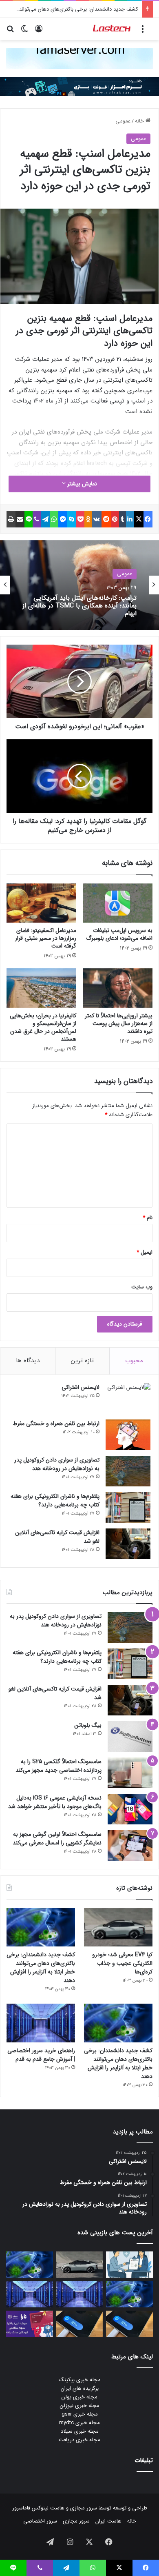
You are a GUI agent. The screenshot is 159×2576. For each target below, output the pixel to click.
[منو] (143, 32)
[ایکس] (139, 519)
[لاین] (29, 519)
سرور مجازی (84, 2508)
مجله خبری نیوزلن (80, 2406)
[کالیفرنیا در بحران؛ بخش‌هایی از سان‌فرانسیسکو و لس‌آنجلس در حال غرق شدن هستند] (41, 988)
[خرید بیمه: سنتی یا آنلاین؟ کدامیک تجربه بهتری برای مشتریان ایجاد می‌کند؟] (129, 2265)
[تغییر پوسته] (24, 32)
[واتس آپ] (54, 519)
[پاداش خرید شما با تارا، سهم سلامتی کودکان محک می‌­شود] (30, 2324)
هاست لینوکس (47, 2508)
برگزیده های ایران (80, 2388)
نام (148, 1218)
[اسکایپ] (71, 519)
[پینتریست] (115, 519)
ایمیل (145, 1252)
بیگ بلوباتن (88, 1725)
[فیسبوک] (148, 519)
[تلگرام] (45, 519)
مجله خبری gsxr (80, 2414)
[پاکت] (80, 519)
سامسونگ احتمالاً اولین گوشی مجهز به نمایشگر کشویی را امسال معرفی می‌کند (57, 1839)
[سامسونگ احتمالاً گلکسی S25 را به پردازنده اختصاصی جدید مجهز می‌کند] (130, 1773)
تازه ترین (82, 1361)
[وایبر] (36, 519)
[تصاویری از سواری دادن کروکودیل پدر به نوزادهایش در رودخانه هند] (128, 1471)
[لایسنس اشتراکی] (128, 1398)
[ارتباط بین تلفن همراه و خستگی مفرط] (128, 1435)
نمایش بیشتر (81, 484)
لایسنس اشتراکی (81, 1387)
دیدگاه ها (28, 1361)
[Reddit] (106, 519)
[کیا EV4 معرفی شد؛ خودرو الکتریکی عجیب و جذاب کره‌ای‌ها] (118, 1927)
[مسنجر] (63, 519)
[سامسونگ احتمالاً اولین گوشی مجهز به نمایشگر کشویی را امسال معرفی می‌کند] (130, 1845)
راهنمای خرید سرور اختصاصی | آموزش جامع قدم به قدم (41, 2055)
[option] (79, 585)
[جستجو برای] (10, 32)
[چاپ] (11, 519)
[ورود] (39, 32)
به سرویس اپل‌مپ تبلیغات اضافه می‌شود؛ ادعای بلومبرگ (119, 934)
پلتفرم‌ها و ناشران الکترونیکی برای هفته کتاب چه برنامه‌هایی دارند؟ (55, 1500)
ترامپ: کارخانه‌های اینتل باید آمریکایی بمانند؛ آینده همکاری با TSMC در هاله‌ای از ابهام (79, 606)
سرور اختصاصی (40, 2521)
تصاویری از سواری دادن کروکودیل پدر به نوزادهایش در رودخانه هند (57, 1464)
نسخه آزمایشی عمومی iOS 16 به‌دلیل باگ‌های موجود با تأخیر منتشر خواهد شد (55, 1802)
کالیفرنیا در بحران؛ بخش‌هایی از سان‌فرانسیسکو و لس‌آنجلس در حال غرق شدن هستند (43, 1027)
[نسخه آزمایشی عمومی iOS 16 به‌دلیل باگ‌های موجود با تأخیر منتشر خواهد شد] (130, 1809)
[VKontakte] (97, 519)
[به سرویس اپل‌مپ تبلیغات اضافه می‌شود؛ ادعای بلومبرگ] (118, 903)
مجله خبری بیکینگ (80, 2380)
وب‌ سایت (142, 1287)
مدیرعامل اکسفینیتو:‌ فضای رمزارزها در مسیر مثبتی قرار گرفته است (46, 938)
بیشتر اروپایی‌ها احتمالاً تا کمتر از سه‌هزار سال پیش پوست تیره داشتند (119, 1023)
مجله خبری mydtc (79, 2423)
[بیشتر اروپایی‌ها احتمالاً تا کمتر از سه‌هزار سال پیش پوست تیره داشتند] (118, 988)
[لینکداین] (130, 519)
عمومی (123, 121)
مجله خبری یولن (79, 2397)
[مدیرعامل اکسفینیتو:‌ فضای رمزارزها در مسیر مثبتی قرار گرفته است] (41, 903)
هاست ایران (108, 2521)
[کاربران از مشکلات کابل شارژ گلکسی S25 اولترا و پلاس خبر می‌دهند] (129, 2324)
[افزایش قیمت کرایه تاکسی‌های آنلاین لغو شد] (128, 1544)
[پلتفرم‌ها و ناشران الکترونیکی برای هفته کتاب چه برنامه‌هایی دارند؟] (128, 1507)
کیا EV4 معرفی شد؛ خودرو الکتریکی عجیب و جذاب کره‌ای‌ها (122, 1963)
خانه (140, 121)
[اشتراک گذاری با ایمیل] (20, 519)
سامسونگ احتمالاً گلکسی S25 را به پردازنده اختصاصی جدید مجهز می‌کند (59, 1766)
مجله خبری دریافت (79, 2440)
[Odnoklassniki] (88, 519)
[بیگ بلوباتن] (130, 1736)
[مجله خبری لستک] (112, 29)
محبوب (134, 1361)
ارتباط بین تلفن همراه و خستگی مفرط (56, 1424)
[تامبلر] (122, 519)
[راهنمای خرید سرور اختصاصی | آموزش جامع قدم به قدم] (41, 2023)
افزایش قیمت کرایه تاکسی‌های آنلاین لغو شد (57, 1537)
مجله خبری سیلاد (80, 2431)
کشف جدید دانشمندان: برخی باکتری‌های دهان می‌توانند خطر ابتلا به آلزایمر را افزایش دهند (41, 1968)
